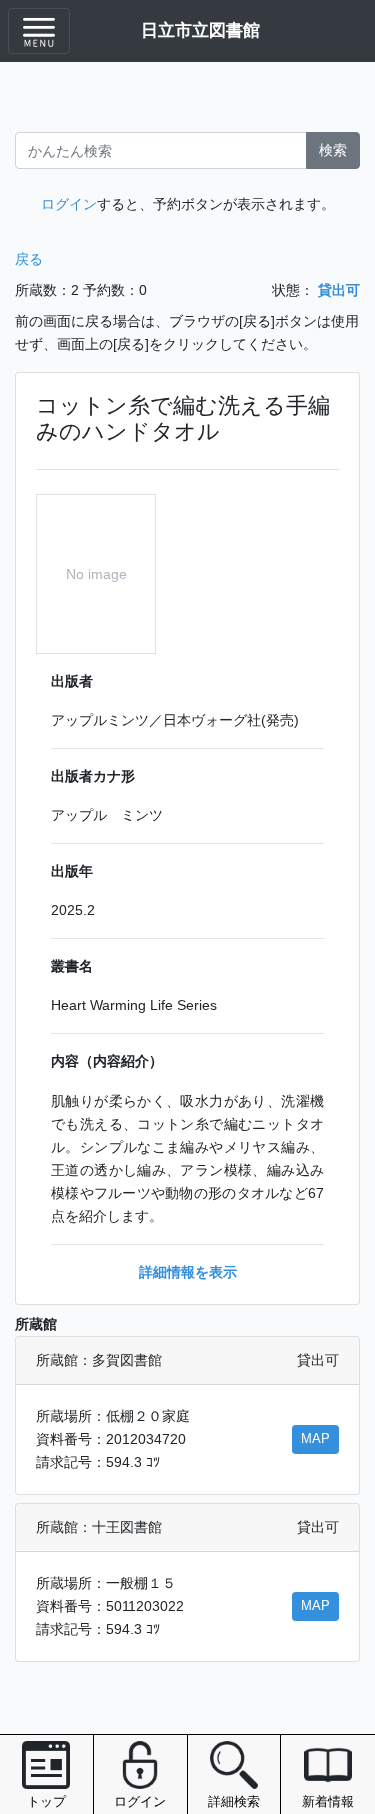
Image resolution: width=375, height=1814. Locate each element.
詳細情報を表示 (188, 1272)
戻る (29, 259)
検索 (333, 150)
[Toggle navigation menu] (39, 31)
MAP (315, 1439)
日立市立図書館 (200, 30)
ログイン (69, 204)
